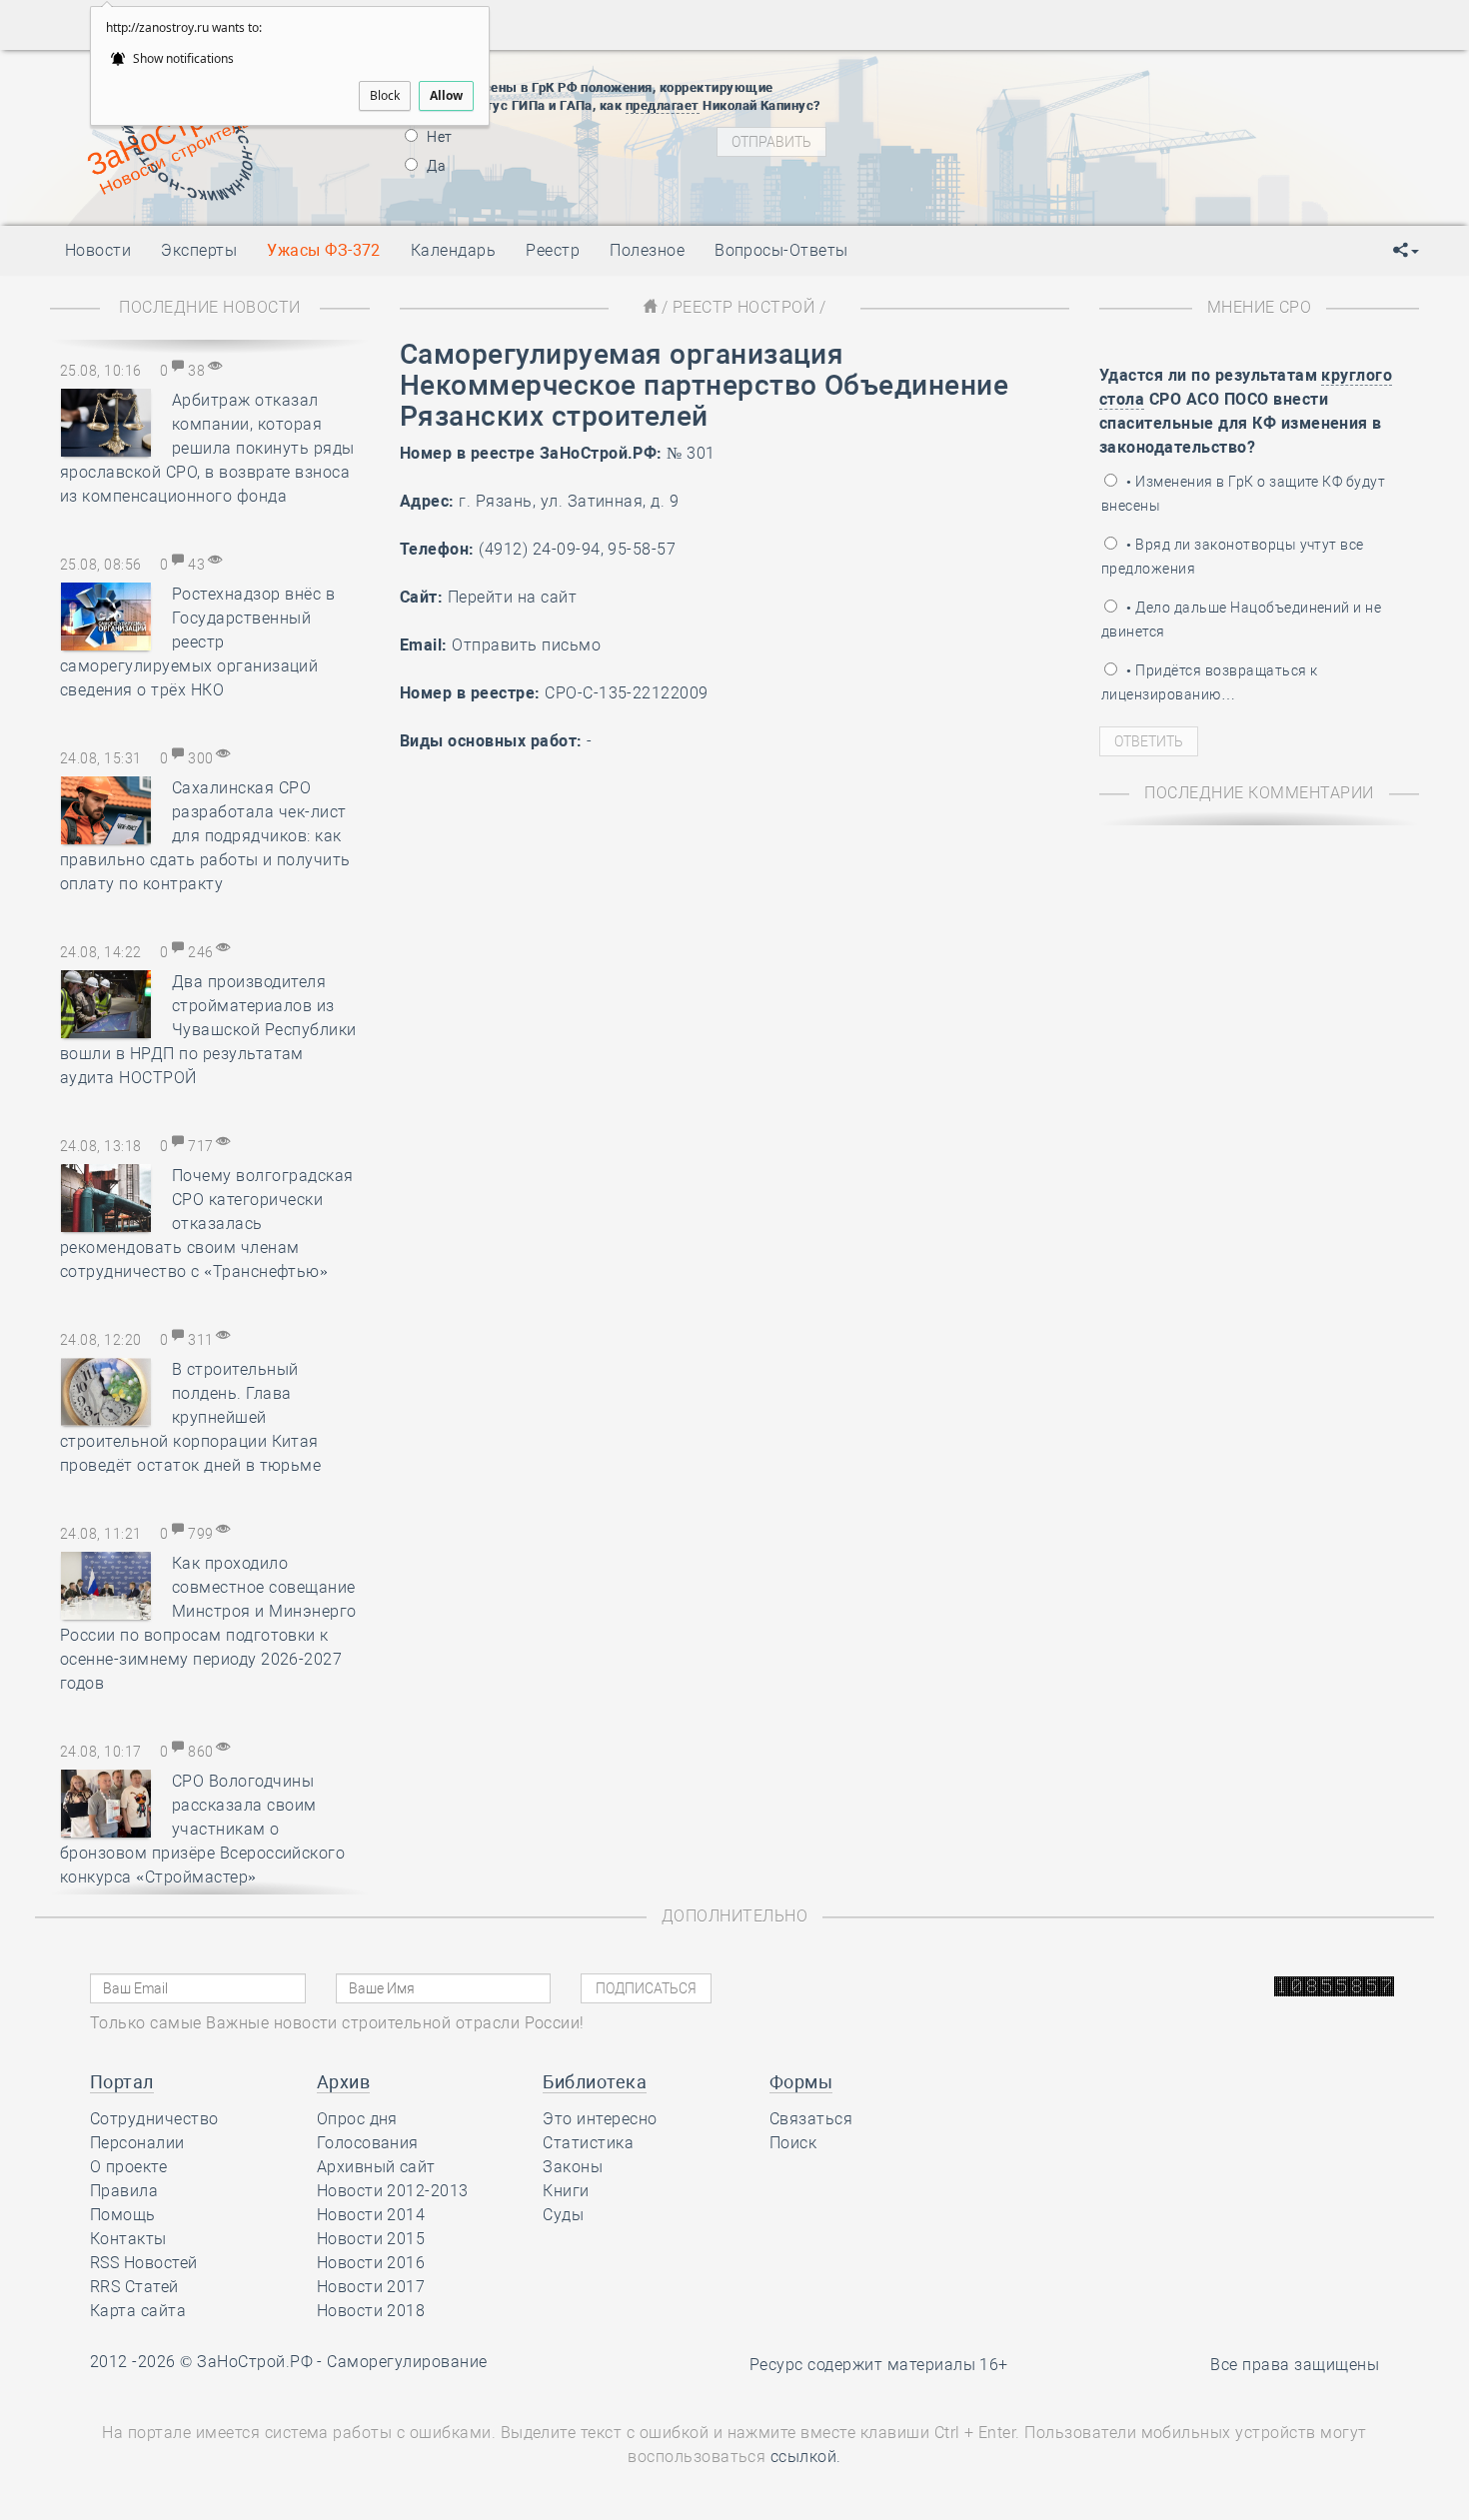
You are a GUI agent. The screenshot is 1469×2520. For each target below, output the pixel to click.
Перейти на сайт (512, 597)
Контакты (128, 2239)
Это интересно (600, 2119)
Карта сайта (138, 2311)
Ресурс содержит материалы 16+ (879, 2365)
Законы (573, 2167)
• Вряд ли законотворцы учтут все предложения (1233, 557)
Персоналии (137, 2143)
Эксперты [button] (199, 250)
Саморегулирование (407, 2362)
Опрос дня (357, 2119)
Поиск (793, 2143)
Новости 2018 (371, 2311)
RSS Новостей (144, 2263)
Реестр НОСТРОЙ (744, 307)
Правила (124, 2191)
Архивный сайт (376, 2167)
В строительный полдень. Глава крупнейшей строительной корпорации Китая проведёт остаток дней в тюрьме (190, 1417)
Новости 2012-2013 (393, 2191)
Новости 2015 (371, 2239)
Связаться (811, 2119)
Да (435, 166)
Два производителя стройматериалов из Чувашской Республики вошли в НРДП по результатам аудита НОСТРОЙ (208, 1030)
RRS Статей (134, 2287)
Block (385, 95)
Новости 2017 (371, 2287)
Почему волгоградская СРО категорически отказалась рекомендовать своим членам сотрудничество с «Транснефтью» (207, 1224)
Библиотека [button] (595, 2082)
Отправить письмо (526, 645)
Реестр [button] (553, 250)
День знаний (1031, 186)
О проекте (128, 2167)
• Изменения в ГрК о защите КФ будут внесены (1243, 494)
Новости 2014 (371, 2215)
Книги (566, 2191)
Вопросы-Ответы (781, 250)
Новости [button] (98, 250)
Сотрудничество (154, 2119)
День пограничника (1018, 101)
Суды (563, 2215)
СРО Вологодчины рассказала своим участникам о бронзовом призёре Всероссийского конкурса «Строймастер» (202, 1829)
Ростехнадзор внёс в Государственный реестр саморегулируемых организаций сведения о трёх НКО (197, 642)
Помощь (123, 2215)
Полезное (647, 250)
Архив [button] (343, 2082)
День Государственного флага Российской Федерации (1165, 151)
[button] (1406, 251)
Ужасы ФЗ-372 (324, 250)
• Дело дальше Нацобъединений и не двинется (1241, 620)
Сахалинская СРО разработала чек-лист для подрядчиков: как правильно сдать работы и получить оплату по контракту (205, 836)
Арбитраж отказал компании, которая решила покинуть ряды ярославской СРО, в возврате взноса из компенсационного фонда (207, 448)
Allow (446, 95)
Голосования (368, 2143)
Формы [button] (801, 2082)
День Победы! (999, 76)
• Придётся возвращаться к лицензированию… (1209, 682)
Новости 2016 (371, 2263)
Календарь (453, 250)
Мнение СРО (1260, 307)
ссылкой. (806, 2457)
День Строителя (1032, 126)
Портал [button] (122, 2082)
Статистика (588, 2143)
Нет (438, 137)
